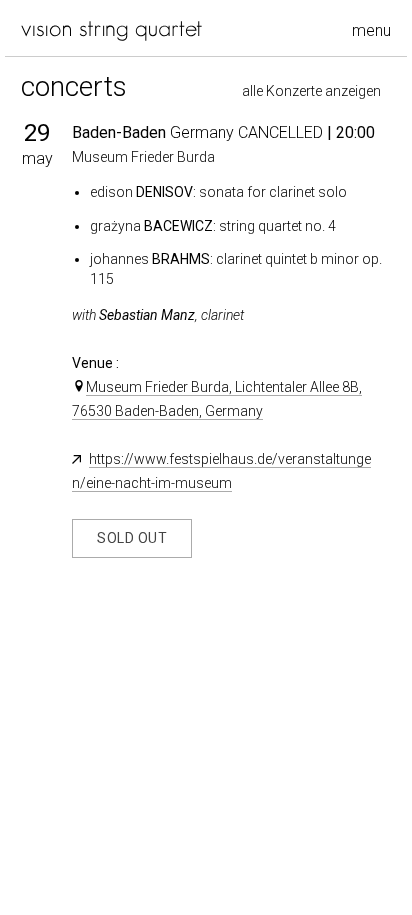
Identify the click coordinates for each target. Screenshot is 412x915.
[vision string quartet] (111, 31)
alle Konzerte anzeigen (311, 91)
